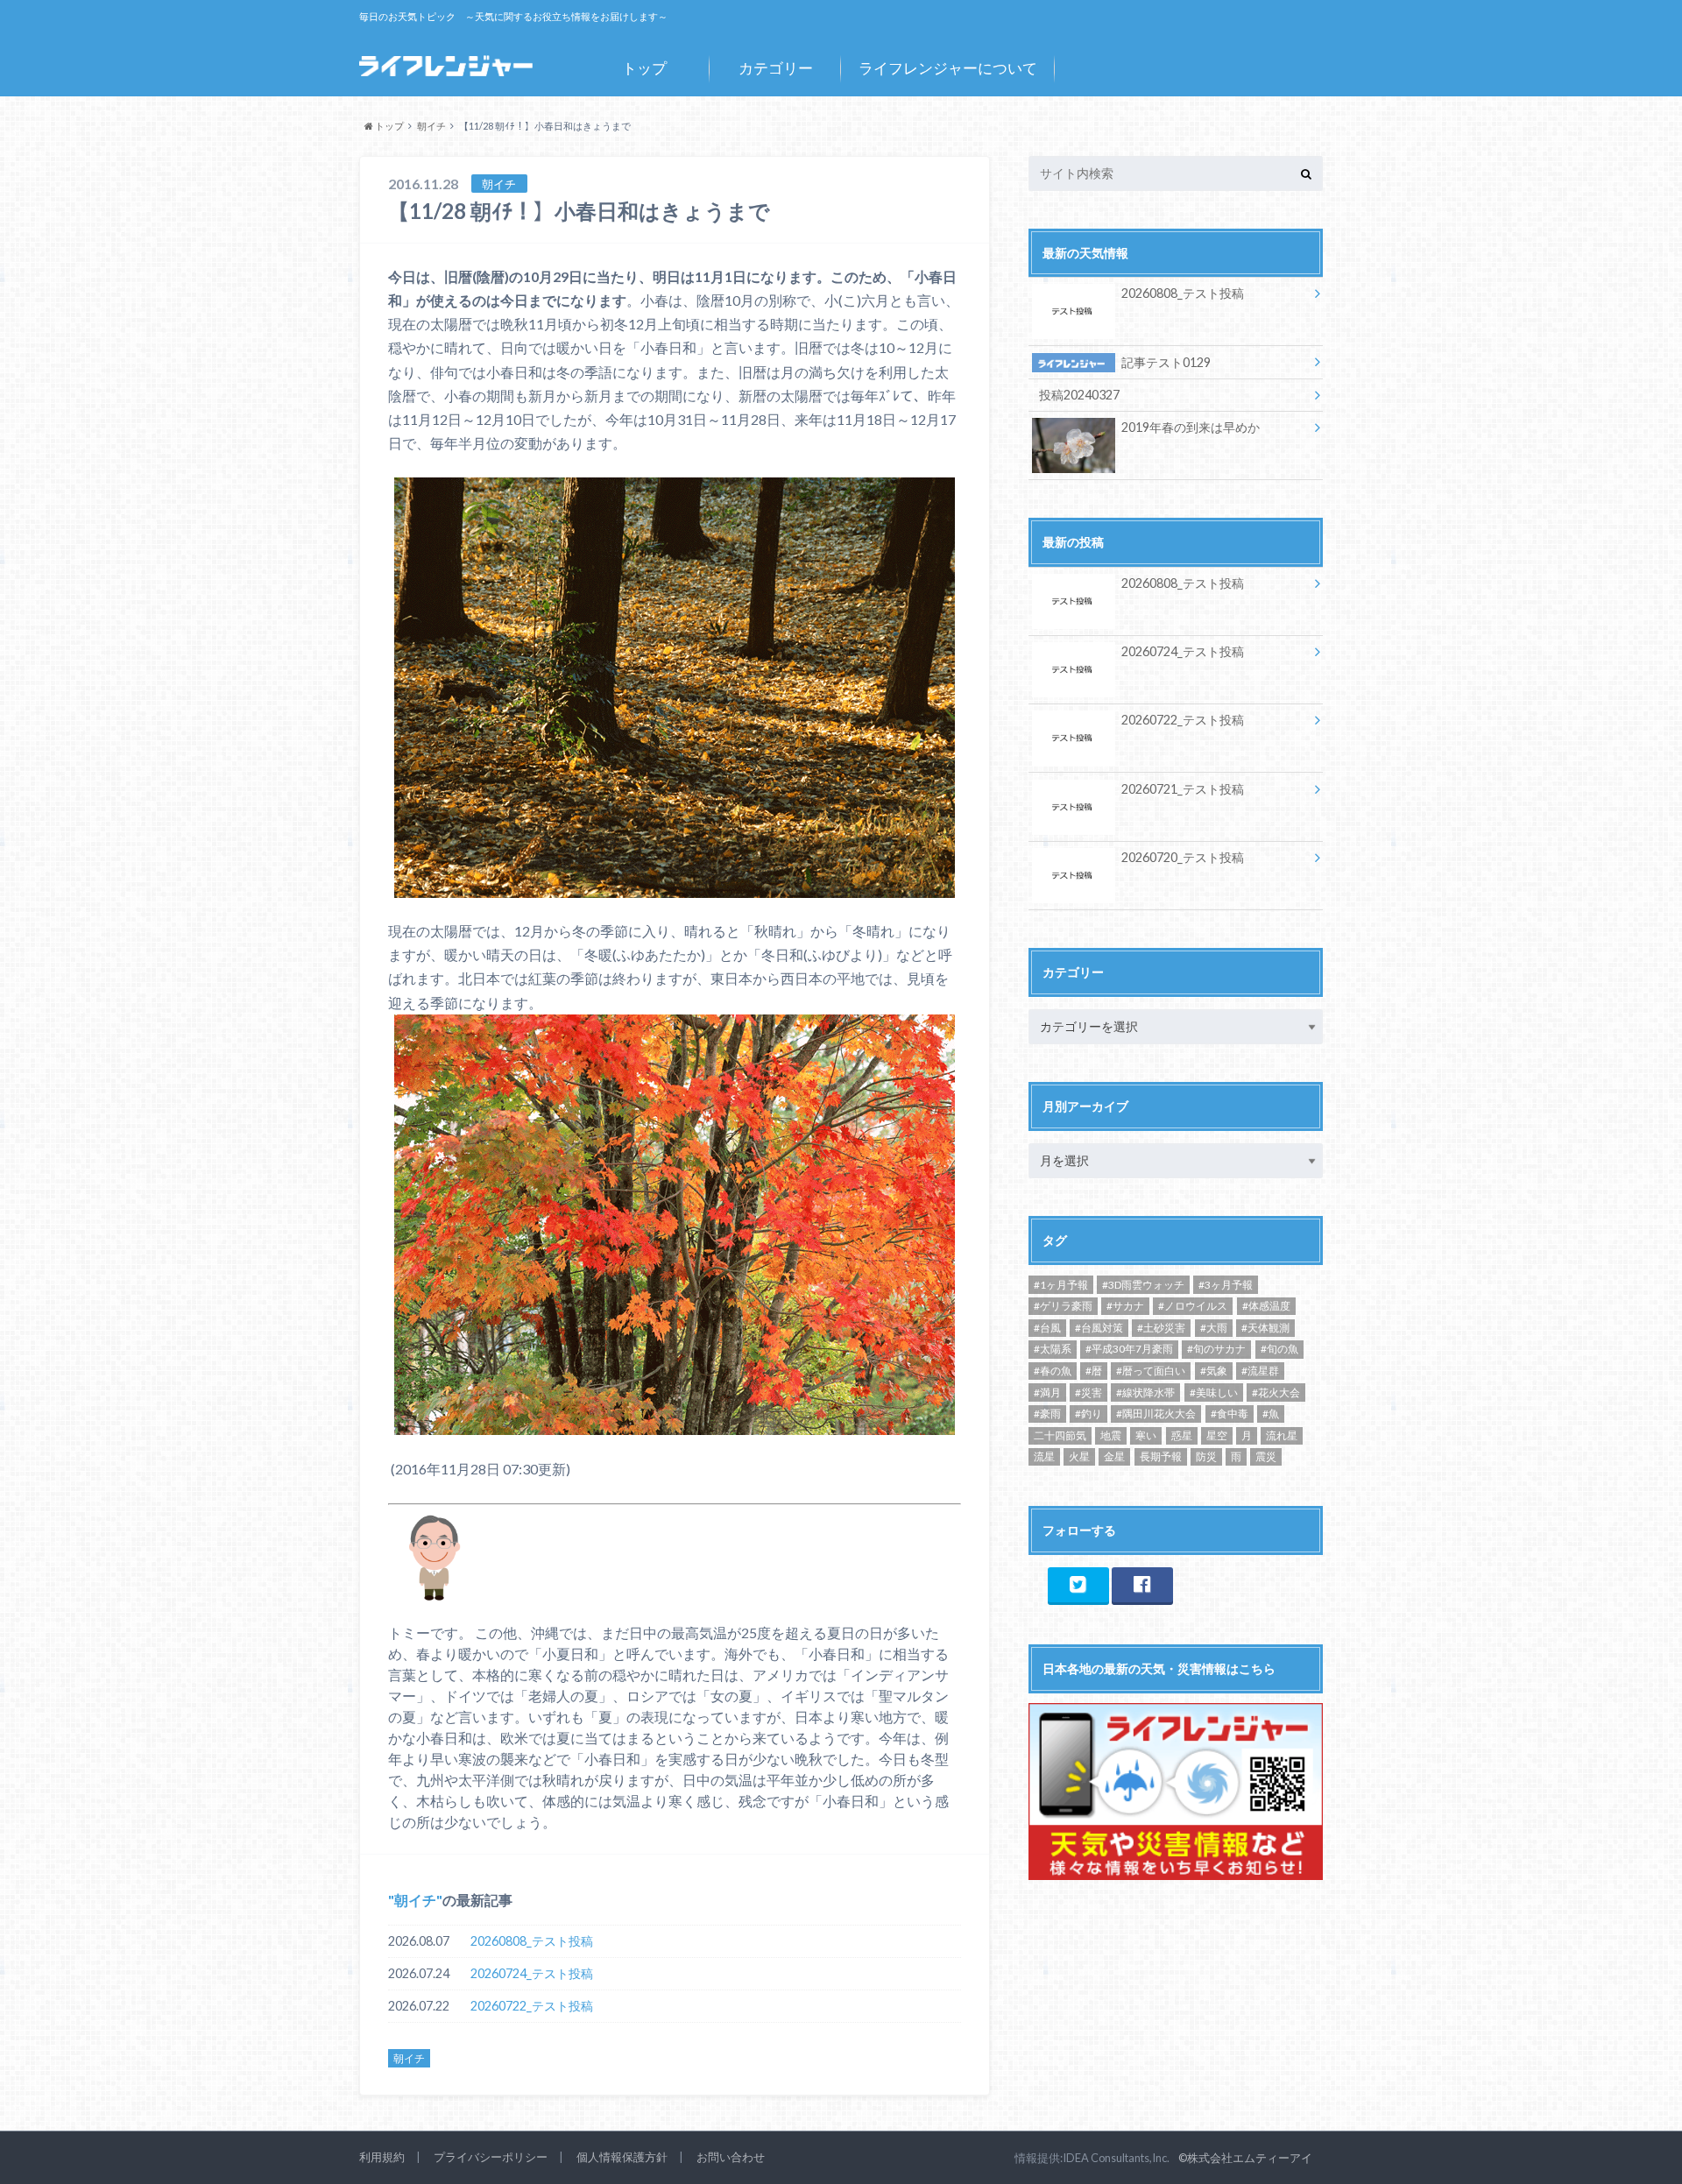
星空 (1217, 1435)
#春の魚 (1053, 1371)
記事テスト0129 (1166, 362)
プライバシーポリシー (491, 2157)
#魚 (1271, 1414)
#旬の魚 (1279, 1349)
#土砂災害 (1161, 1328)
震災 (1266, 1456)
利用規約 (382, 2157)
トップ (644, 68)
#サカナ (1125, 1306)
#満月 (1047, 1392)
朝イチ (415, 1900)
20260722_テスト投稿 (532, 2006)
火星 (1079, 1456)
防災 (1206, 1456)
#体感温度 (1266, 1306)
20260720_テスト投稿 (1183, 857)
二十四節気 (1060, 1435)
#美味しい (1214, 1392)
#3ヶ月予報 (1226, 1285)
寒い (1146, 1435)
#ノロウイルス (1193, 1306)
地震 (1111, 1435)
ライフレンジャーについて (948, 68)
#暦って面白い (1151, 1371)
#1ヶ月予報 (1061, 1285)
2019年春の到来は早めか (1191, 427)
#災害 (1088, 1392)
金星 (1114, 1456)
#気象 (1214, 1371)
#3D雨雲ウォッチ (1143, 1285)
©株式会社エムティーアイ (1245, 2158)
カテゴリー (776, 68)
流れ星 (1282, 1435)
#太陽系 (1053, 1349)
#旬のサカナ (1216, 1349)
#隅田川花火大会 (1156, 1414)
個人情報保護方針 (622, 2157)
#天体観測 (1265, 1328)
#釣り (1088, 1414)
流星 (1044, 1456)
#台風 (1047, 1328)
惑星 (1182, 1435)
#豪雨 (1047, 1414)
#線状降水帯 (1145, 1392)
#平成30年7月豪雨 (1129, 1349)
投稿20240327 (1079, 395)
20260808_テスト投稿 (532, 1941)
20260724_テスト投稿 (532, 1973)
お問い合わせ (731, 2157)
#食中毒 (1230, 1414)
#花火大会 (1276, 1392)
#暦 (1094, 1371)
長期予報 (1161, 1456)
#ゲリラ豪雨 (1063, 1306)
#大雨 (1214, 1328)
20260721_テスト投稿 (1183, 789)
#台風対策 (1099, 1328)
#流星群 (1260, 1371)
